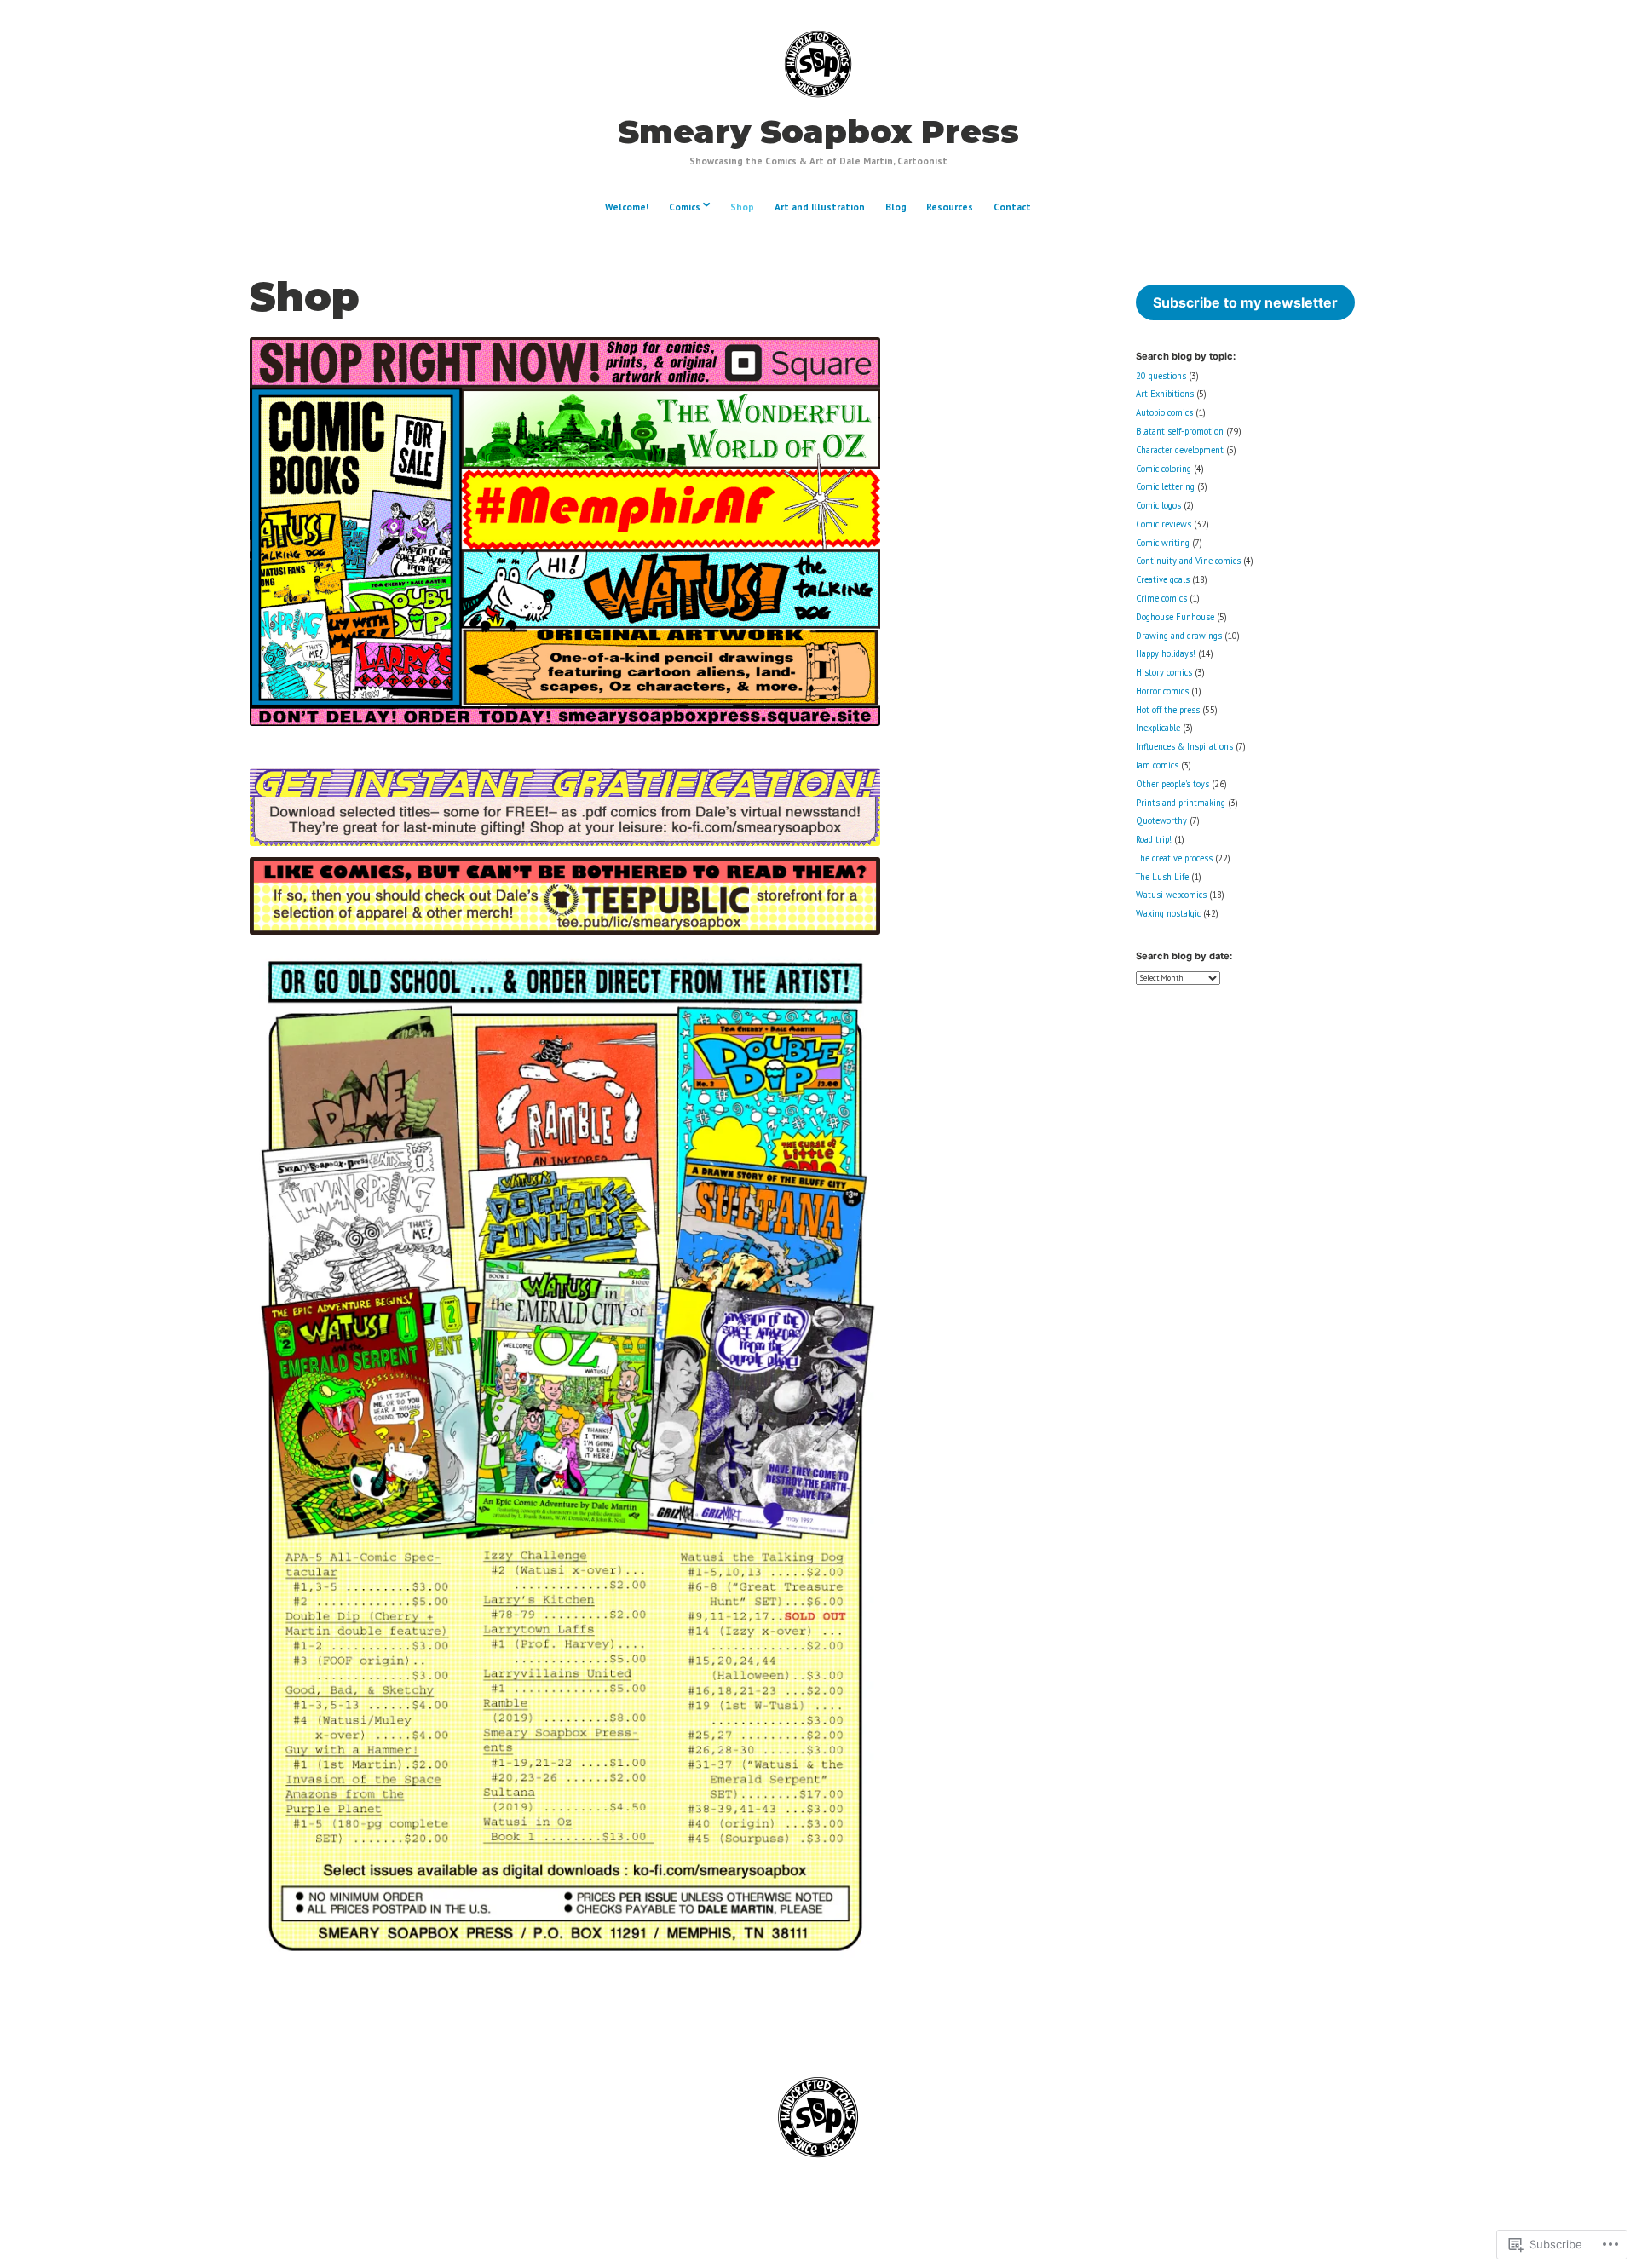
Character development (1180, 450)
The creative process (1174, 858)
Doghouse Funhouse (1175, 617)
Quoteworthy (1161, 820)
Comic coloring (1164, 469)
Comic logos (1158, 505)
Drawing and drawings (1179, 636)
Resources (950, 207)
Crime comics (1161, 598)
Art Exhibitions (1165, 394)
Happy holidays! (1166, 653)
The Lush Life (1162, 877)
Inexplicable (1158, 728)
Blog (896, 207)
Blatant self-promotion (1180, 431)
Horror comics (1162, 691)
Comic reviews (1164, 524)
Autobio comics (1164, 412)
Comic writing (1163, 543)
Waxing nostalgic (1168, 913)
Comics (685, 207)
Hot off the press (1168, 710)
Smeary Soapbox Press (818, 132)
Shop (742, 207)
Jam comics (1157, 765)
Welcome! (627, 207)
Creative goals (1163, 579)
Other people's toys (1172, 784)
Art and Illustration (820, 207)
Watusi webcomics (1171, 895)
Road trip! (1154, 839)
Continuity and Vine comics (1188, 561)
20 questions (1161, 376)
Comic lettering (1165, 486)
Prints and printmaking (1181, 803)
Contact (1012, 207)
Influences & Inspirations (1184, 746)
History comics (1164, 672)
